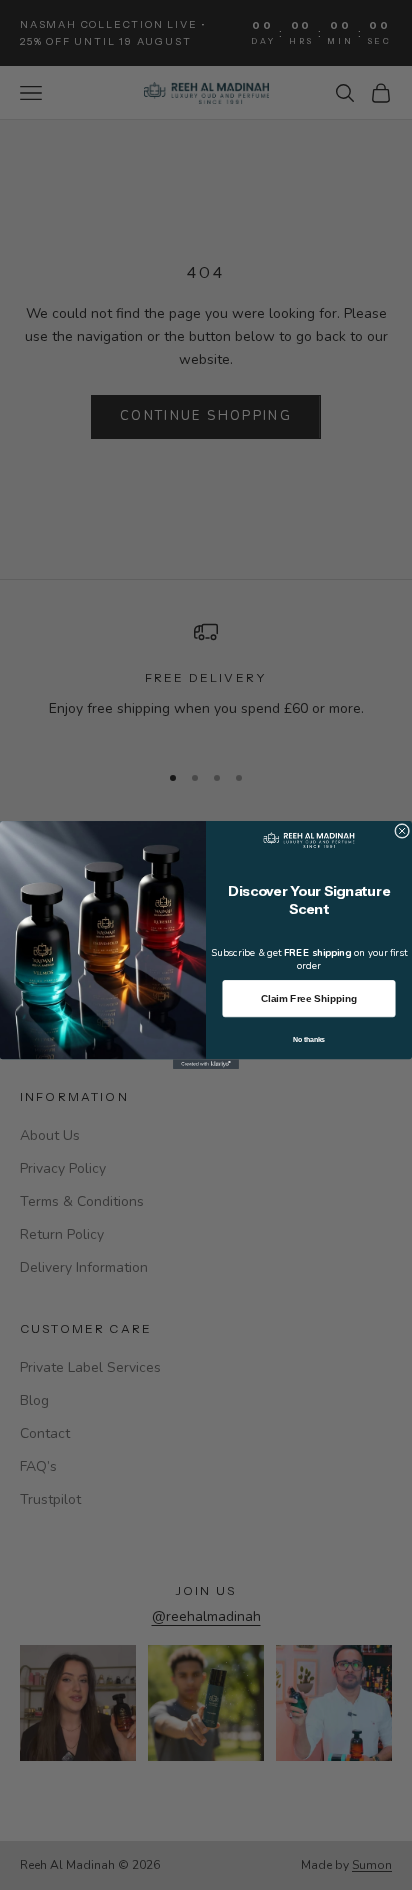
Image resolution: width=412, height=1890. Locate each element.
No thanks (309, 1039)
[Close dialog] (402, 830)
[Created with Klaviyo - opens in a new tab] (206, 1064)
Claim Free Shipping (309, 998)
